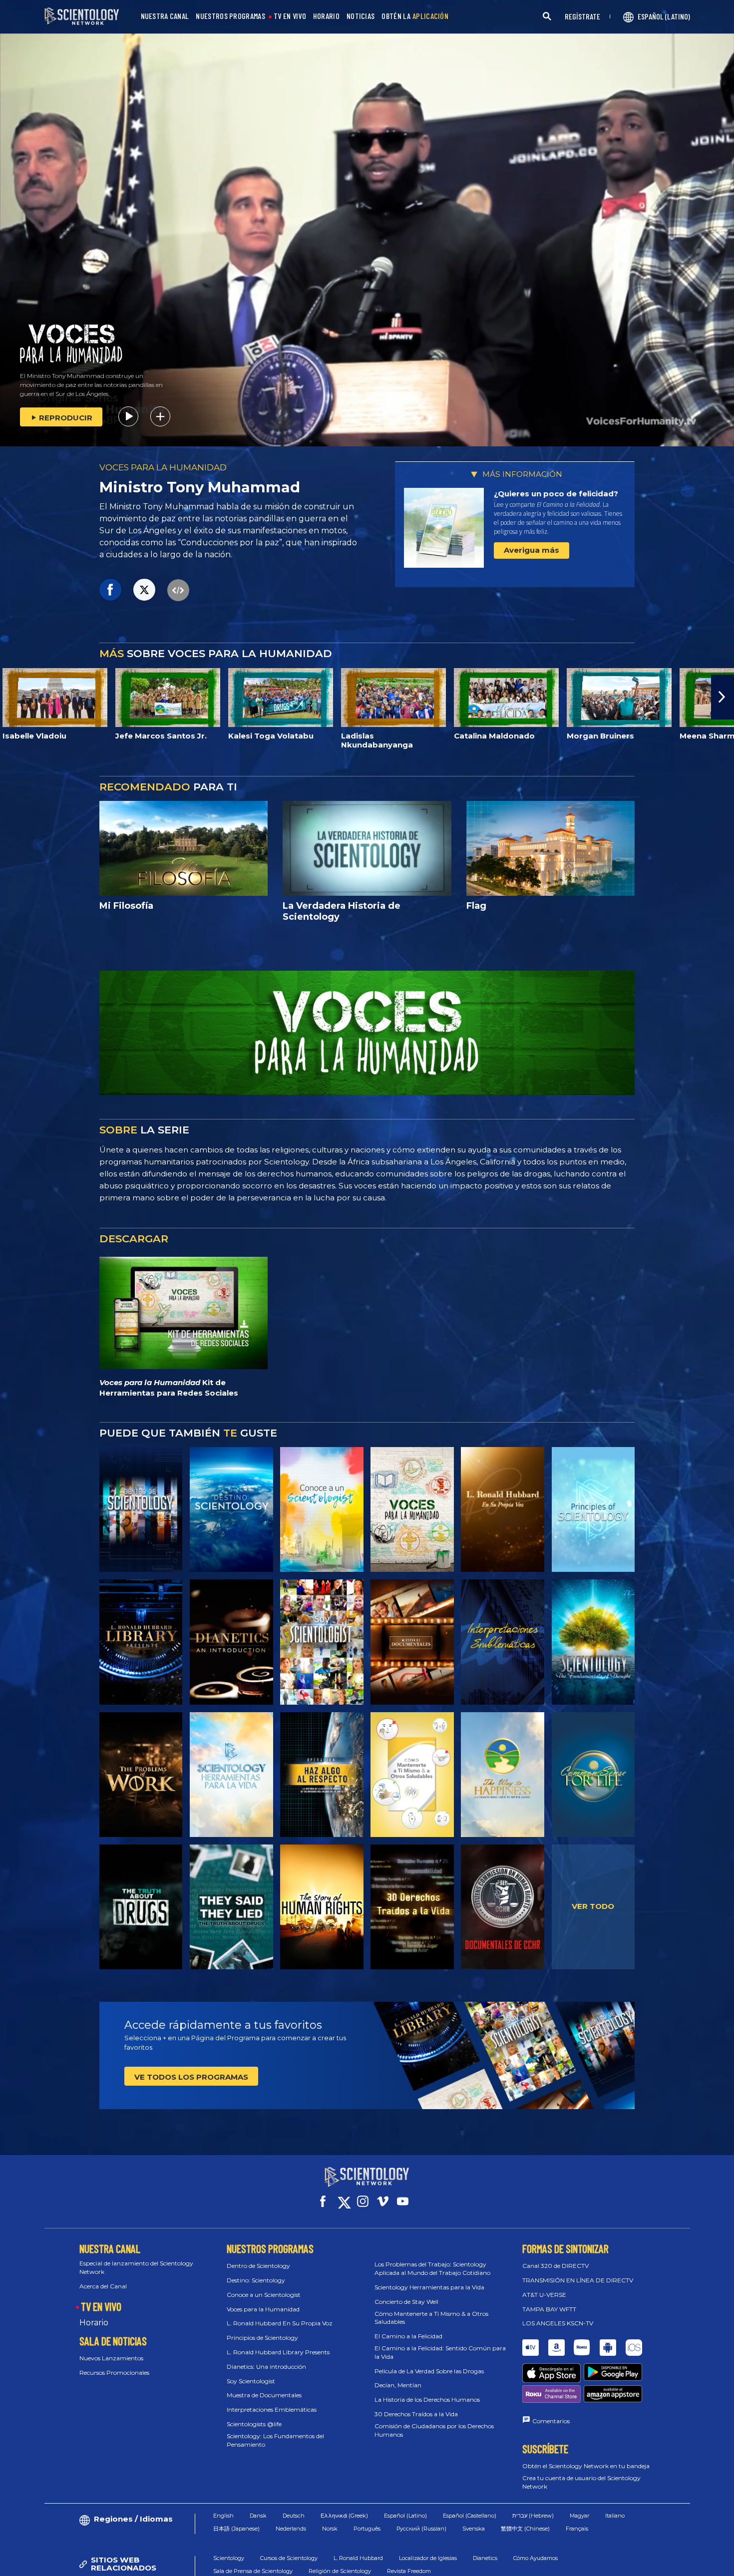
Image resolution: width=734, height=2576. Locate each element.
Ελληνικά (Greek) (344, 2516)
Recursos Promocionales (114, 2373)
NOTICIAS (361, 16)
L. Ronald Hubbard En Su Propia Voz (280, 2323)
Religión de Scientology (340, 2571)
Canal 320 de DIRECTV (555, 2266)
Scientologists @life (254, 2424)
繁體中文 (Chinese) (525, 2529)
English (223, 2516)
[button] (11, 697)
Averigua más (532, 550)
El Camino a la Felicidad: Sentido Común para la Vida (440, 2352)
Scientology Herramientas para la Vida (429, 2287)
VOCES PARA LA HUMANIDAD (163, 467)
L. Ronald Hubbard (358, 2558)
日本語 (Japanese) (236, 2529)
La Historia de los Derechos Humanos (427, 2399)
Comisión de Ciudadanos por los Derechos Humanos (434, 2430)
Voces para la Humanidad (263, 2309)
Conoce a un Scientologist (264, 2295)
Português (367, 2529)
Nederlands (291, 2529)
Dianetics (485, 2558)
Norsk (330, 2529)
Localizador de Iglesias (428, 2558)
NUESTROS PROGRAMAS (230, 16)
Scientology (229, 2558)
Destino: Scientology (256, 2280)
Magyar (579, 2516)
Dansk (258, 2516)
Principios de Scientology (262, 2338)
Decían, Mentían (398, 2385)
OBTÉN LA (415, 16)
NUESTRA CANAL (165, 16)
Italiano (615, 2516)
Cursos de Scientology (289, 2558)
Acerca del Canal (103, 2286)
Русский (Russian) (421, 2529)
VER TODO (593, 1906)
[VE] (593, 1509)
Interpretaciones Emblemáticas (272, 2409)
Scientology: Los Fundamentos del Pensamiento (275, 2440)
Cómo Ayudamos (536, 2558)
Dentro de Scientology (258, 2266)
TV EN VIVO (290, 16)
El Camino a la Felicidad (408, 2336)
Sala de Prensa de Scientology (253, 2571)
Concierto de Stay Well (406, 2302)
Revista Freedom (409, 2571)
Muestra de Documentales (264, 2395)
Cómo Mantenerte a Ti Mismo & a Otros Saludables (431, 2318)
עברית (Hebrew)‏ (533, 2516)
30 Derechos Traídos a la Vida (416, 2414)
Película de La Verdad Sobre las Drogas (429, 2371)
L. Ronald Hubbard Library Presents (278, 2352)
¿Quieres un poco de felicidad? (556, 494)
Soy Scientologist (251, 2381)
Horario (94, 2323)
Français (577, 2529)
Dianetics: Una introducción (266, 2367)
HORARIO (326, 16)
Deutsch (294, 2516)
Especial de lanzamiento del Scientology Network (136, 2267)
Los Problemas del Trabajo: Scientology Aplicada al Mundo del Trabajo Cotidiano (432, 2268)
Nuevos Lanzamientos (111, 2358)
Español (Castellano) (470, 2516)
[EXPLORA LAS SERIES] (141, 1509)
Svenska (474, 2529)
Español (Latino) (405, 2516)
